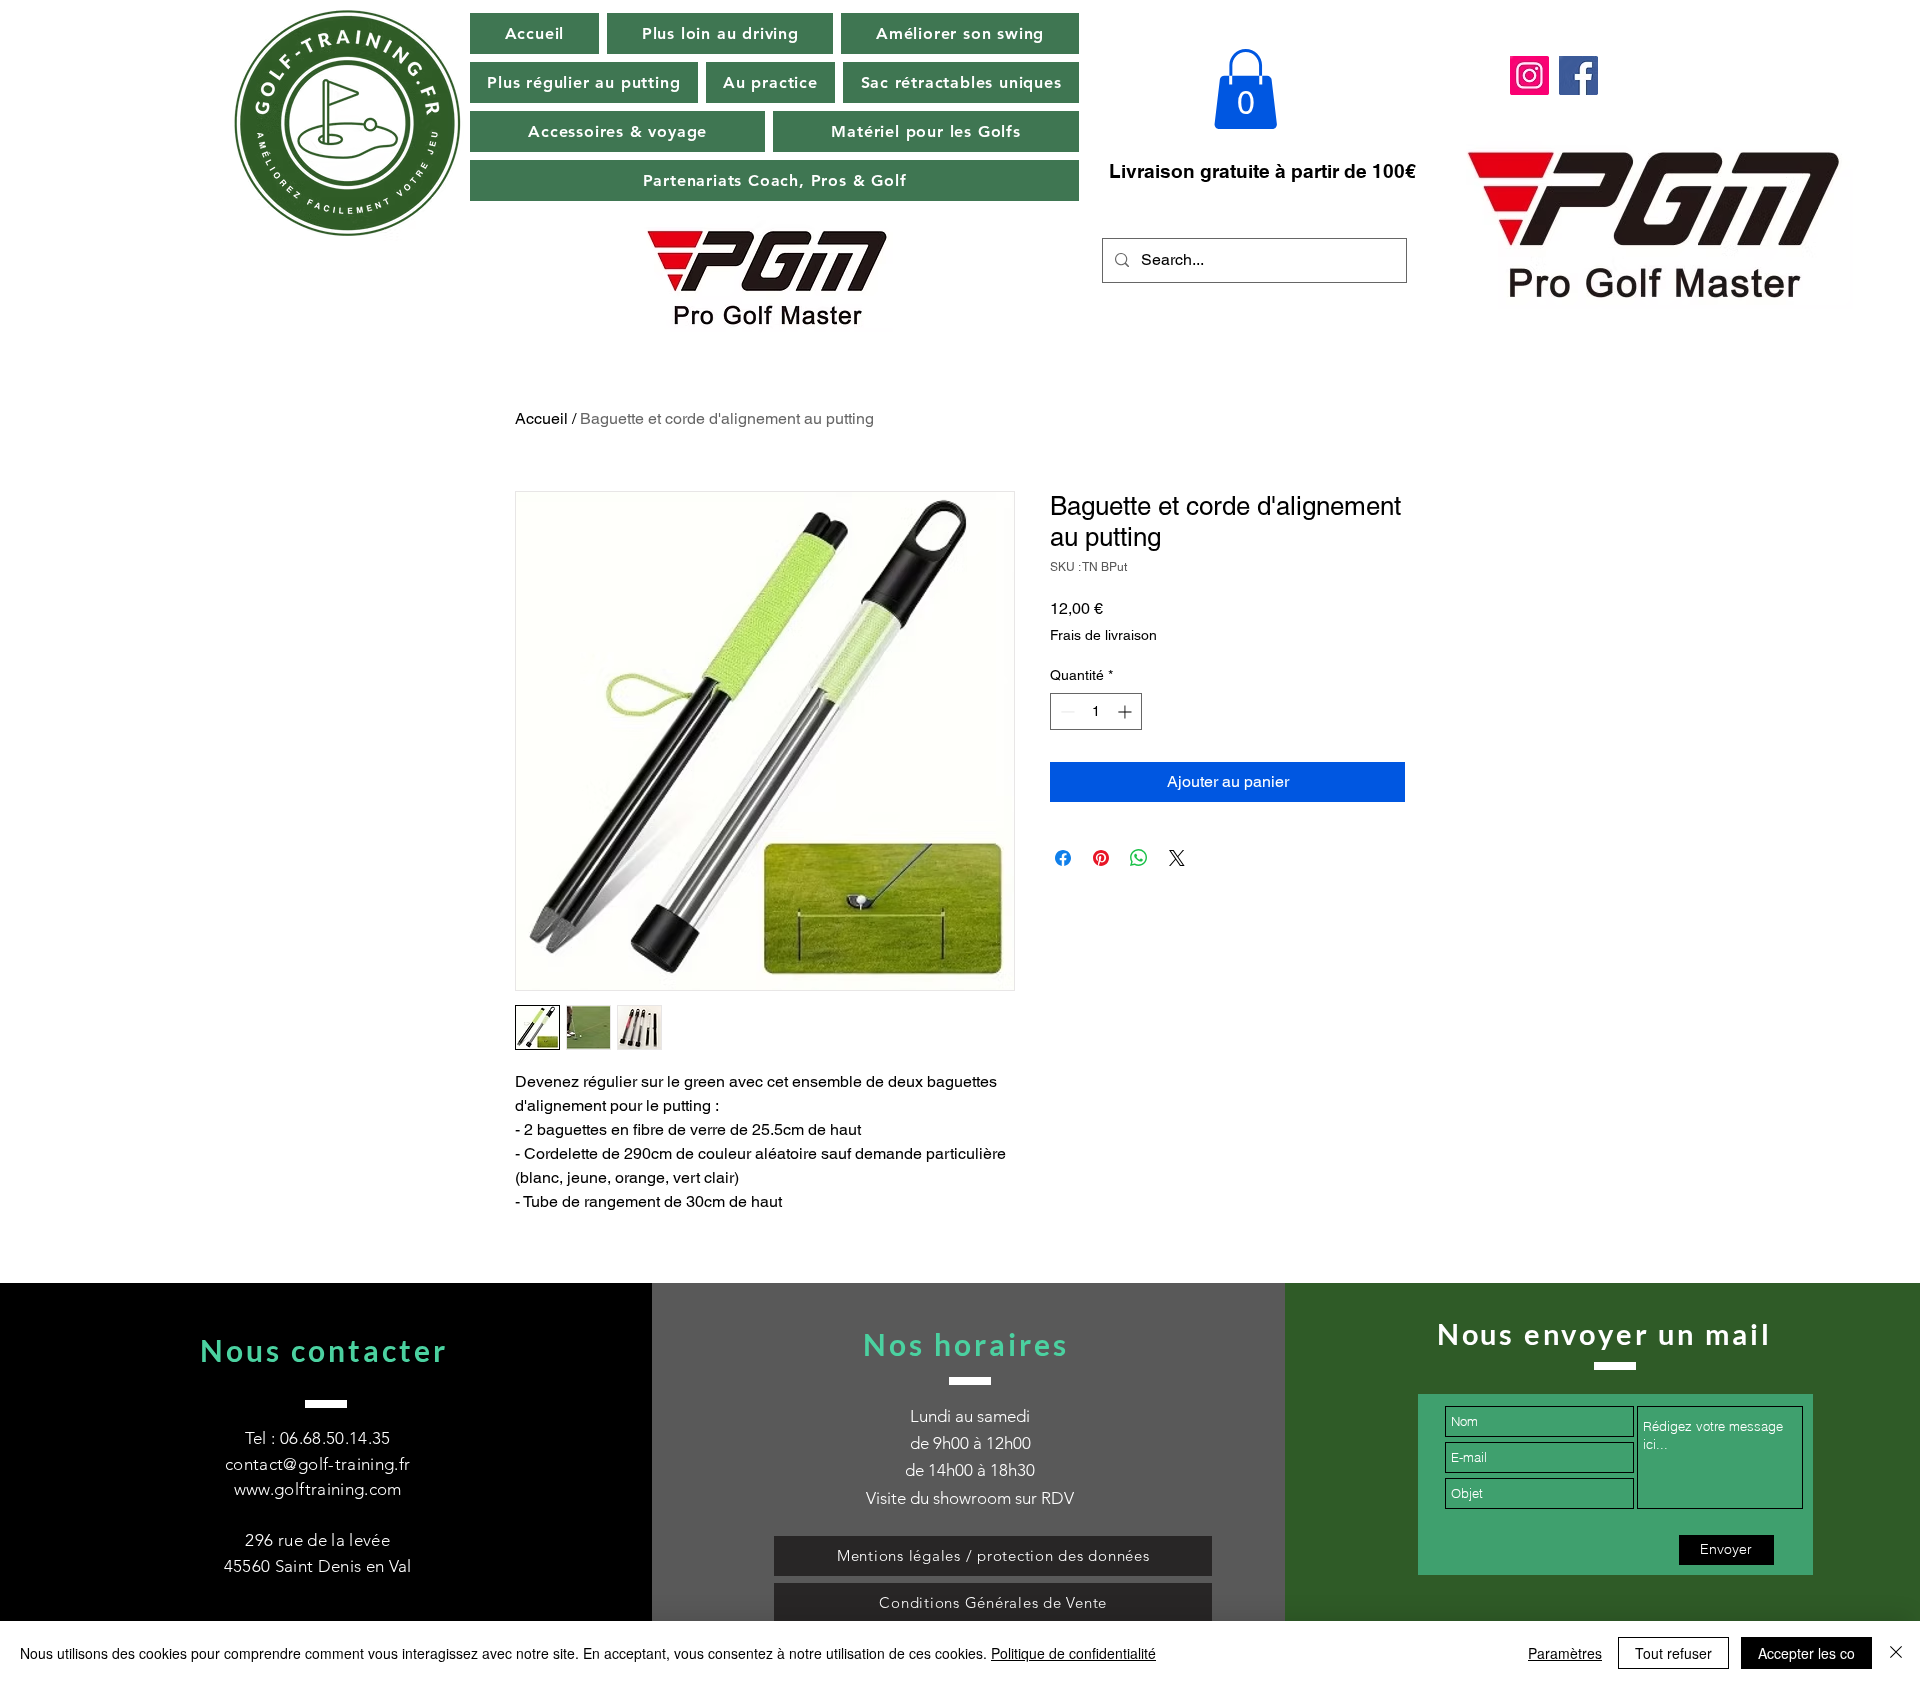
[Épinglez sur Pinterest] (1101, 858)
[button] (1245, 89)
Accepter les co (1806, 1653)
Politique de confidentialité (1073, 1653)
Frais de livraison (1103, 635)
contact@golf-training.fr (317, 1464)
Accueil (541, 418)
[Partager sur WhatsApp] (1139, 858)
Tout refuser (1673, 1653)
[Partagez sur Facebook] (1063, 858)
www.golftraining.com (318, 1489)
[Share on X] (1177, 858)
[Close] (1896, 1653)
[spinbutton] (1096, 711)
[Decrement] (1065, 711)
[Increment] (1126, 711)
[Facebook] (1578, 75)
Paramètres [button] (1565, 1653)
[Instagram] (1529, 75)
